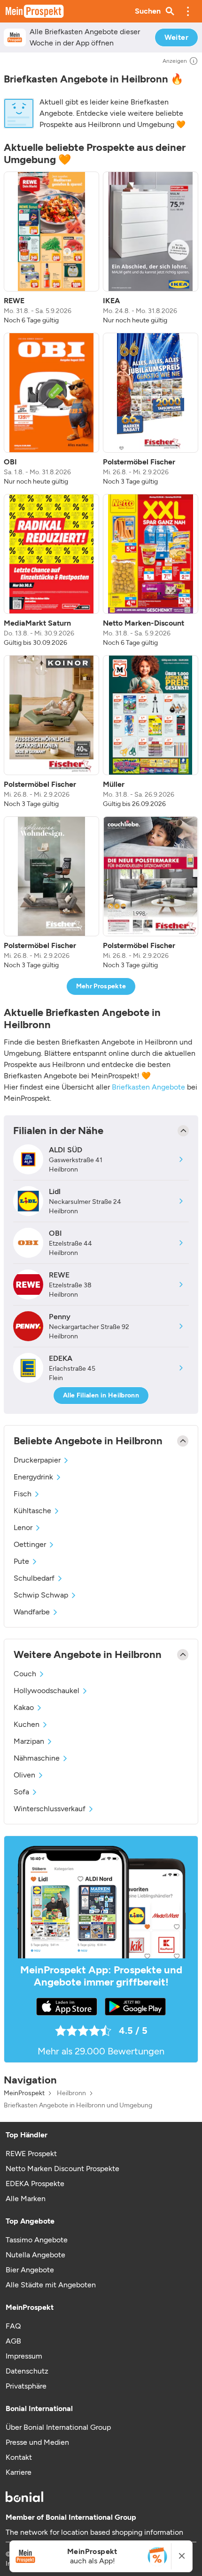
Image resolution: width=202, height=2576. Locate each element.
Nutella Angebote (35, 2255)
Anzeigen (175, 61)
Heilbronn (71, 2093)
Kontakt (19, 2457)
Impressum (24, 2356)
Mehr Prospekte (101, 986)
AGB (13, 2341)
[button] (188, 11)
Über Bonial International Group (58, 2427)
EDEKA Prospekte (35, 2184)
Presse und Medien (37, 2442)
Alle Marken (26, 2199)
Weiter (176, 37)
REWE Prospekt (31, 2154)
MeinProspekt (24, 2093)
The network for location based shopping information (94, 2532)
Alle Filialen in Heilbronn (101, 1395)
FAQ (13, 2326)
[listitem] (51, 248)
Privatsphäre (26, 2386)
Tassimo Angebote (37, 2240)
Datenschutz (27, 2371)
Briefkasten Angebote (148, 1087)
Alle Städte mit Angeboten (51, 2285)
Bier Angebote (30, 2270)
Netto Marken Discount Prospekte (62, 2169)
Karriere (19, 2472)
